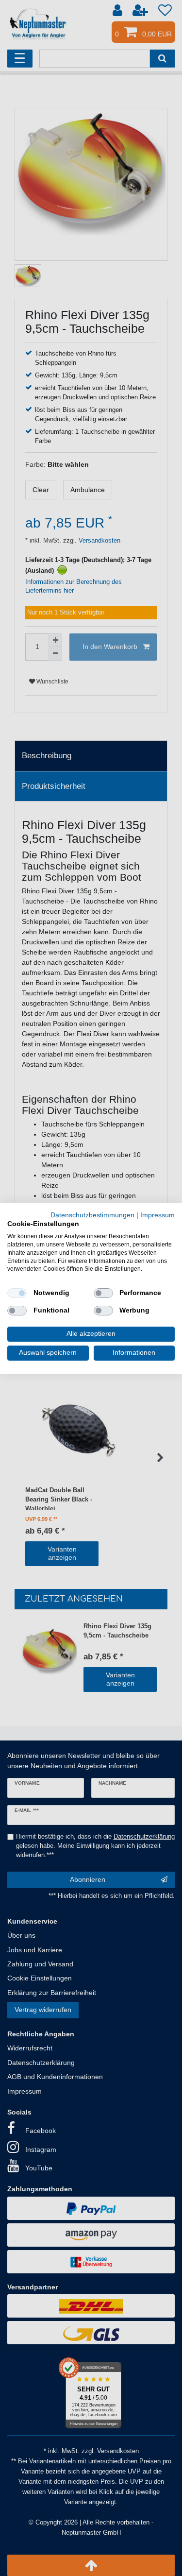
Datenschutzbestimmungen (92, 1215)
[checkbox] (17, 1293)
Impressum (157, 1215)
